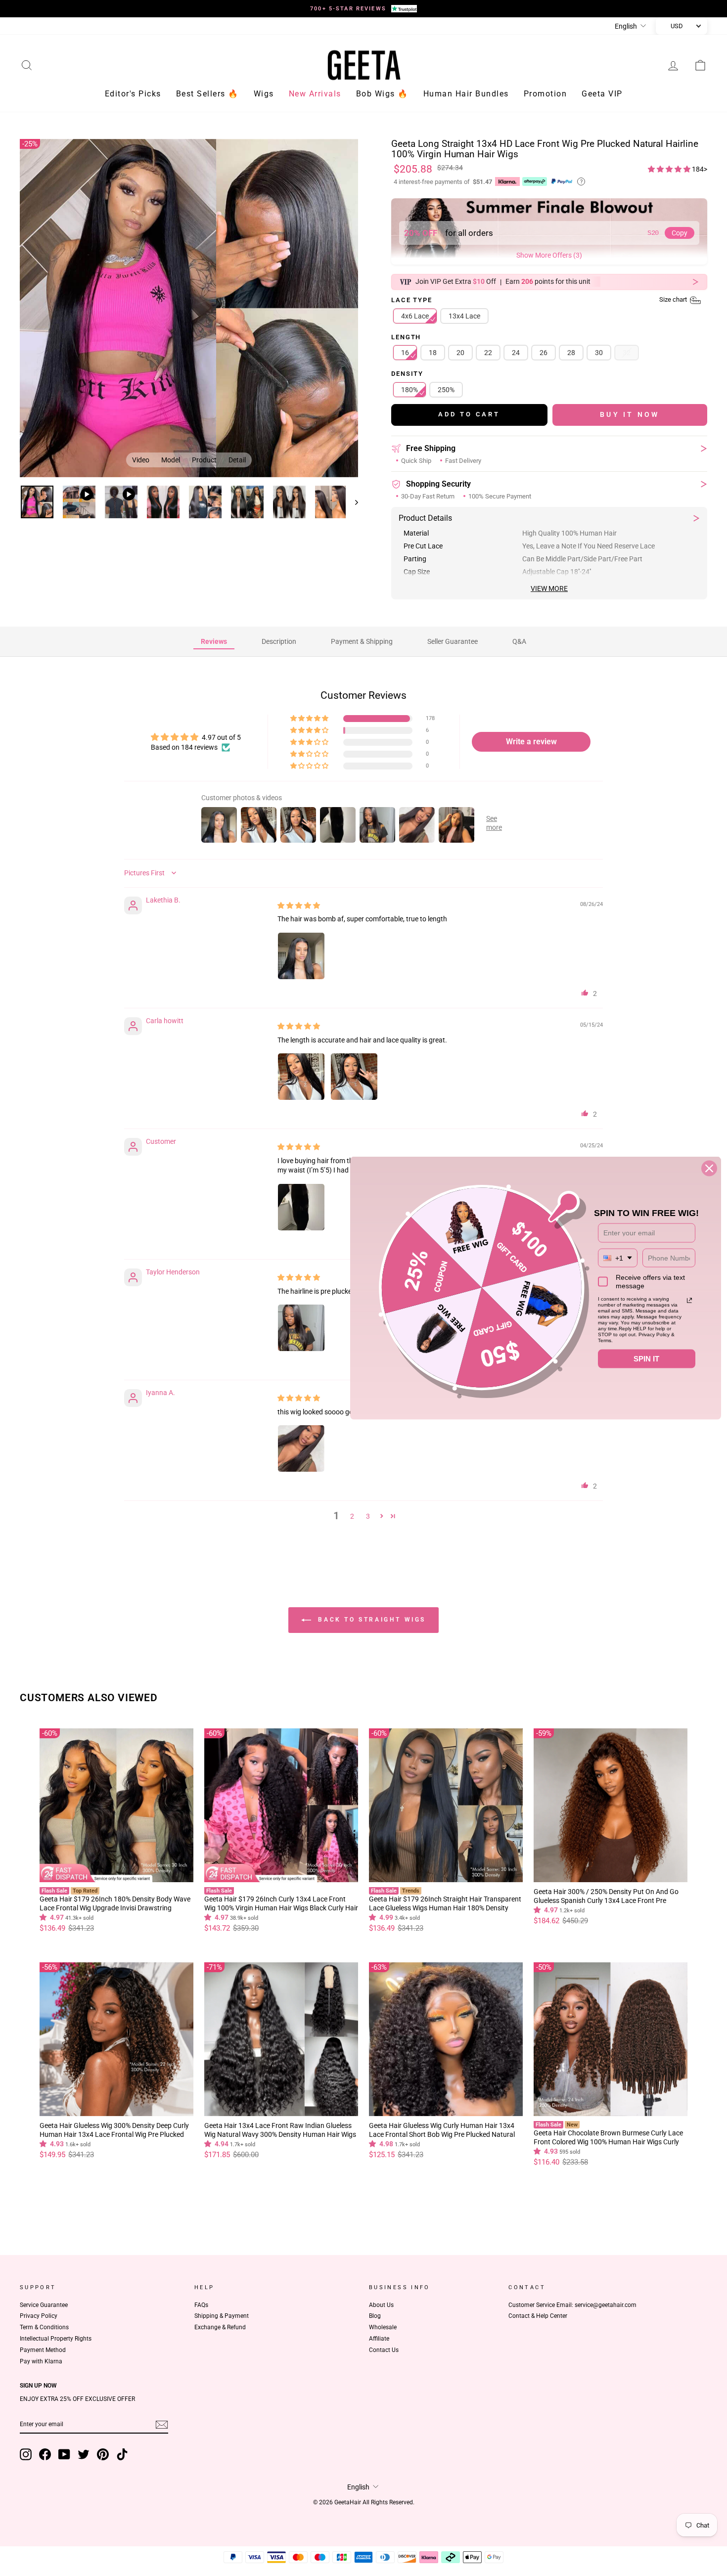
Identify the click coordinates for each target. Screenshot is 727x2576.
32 (627, 353)
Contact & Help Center (538, 2316)
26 (544, 353)
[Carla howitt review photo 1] (301, 1077)
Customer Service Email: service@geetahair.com (572, 2305)
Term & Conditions (44, 2327)
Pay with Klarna (41, 2361)
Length (406, 338)
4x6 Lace (415, 316)
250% (446, 390)
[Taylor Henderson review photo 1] (301, 1328)
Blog (375, 2316)
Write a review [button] (531, 742)
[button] (670, 169)
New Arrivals (315, 94)
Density (407, 374)
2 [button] (352, 1516)
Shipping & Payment (222, 2316)
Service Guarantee (44, 2305)
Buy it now (630, 414)
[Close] (709, 1168)
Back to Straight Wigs (370, 1620)
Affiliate (379, 2339)
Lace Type (540, 300)
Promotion (545, 94)
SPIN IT (646, 1358)
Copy (680, 233)
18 (433, 353)
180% (409, 390)
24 (516, 353)
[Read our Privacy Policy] (689, 1300)
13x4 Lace (464, 316)
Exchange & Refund (220, 2327)
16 (405, 353)
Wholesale (383, 2327)
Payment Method (43, 2350)
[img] (299, 905)
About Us (381, 2305)
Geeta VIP (602, 94)
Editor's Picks (133, 94)
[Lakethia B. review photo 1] (301, 956)
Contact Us (384, 2350)
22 (488, 353)
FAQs (201, 2305)
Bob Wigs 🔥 (382, 94)
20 (460, 353)
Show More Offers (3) (549, 255)
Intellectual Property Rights (56, 2339)
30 (599, 353)
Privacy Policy (39, 2316)
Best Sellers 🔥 (207, 94)
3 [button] (368, 1516)
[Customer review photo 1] (301, 1207)
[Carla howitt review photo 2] (354, 1077)
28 (571, 353)
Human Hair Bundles (466, 94)
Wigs (264, 94)
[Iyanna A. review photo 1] (301, 1448)
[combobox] (618, 1258)
